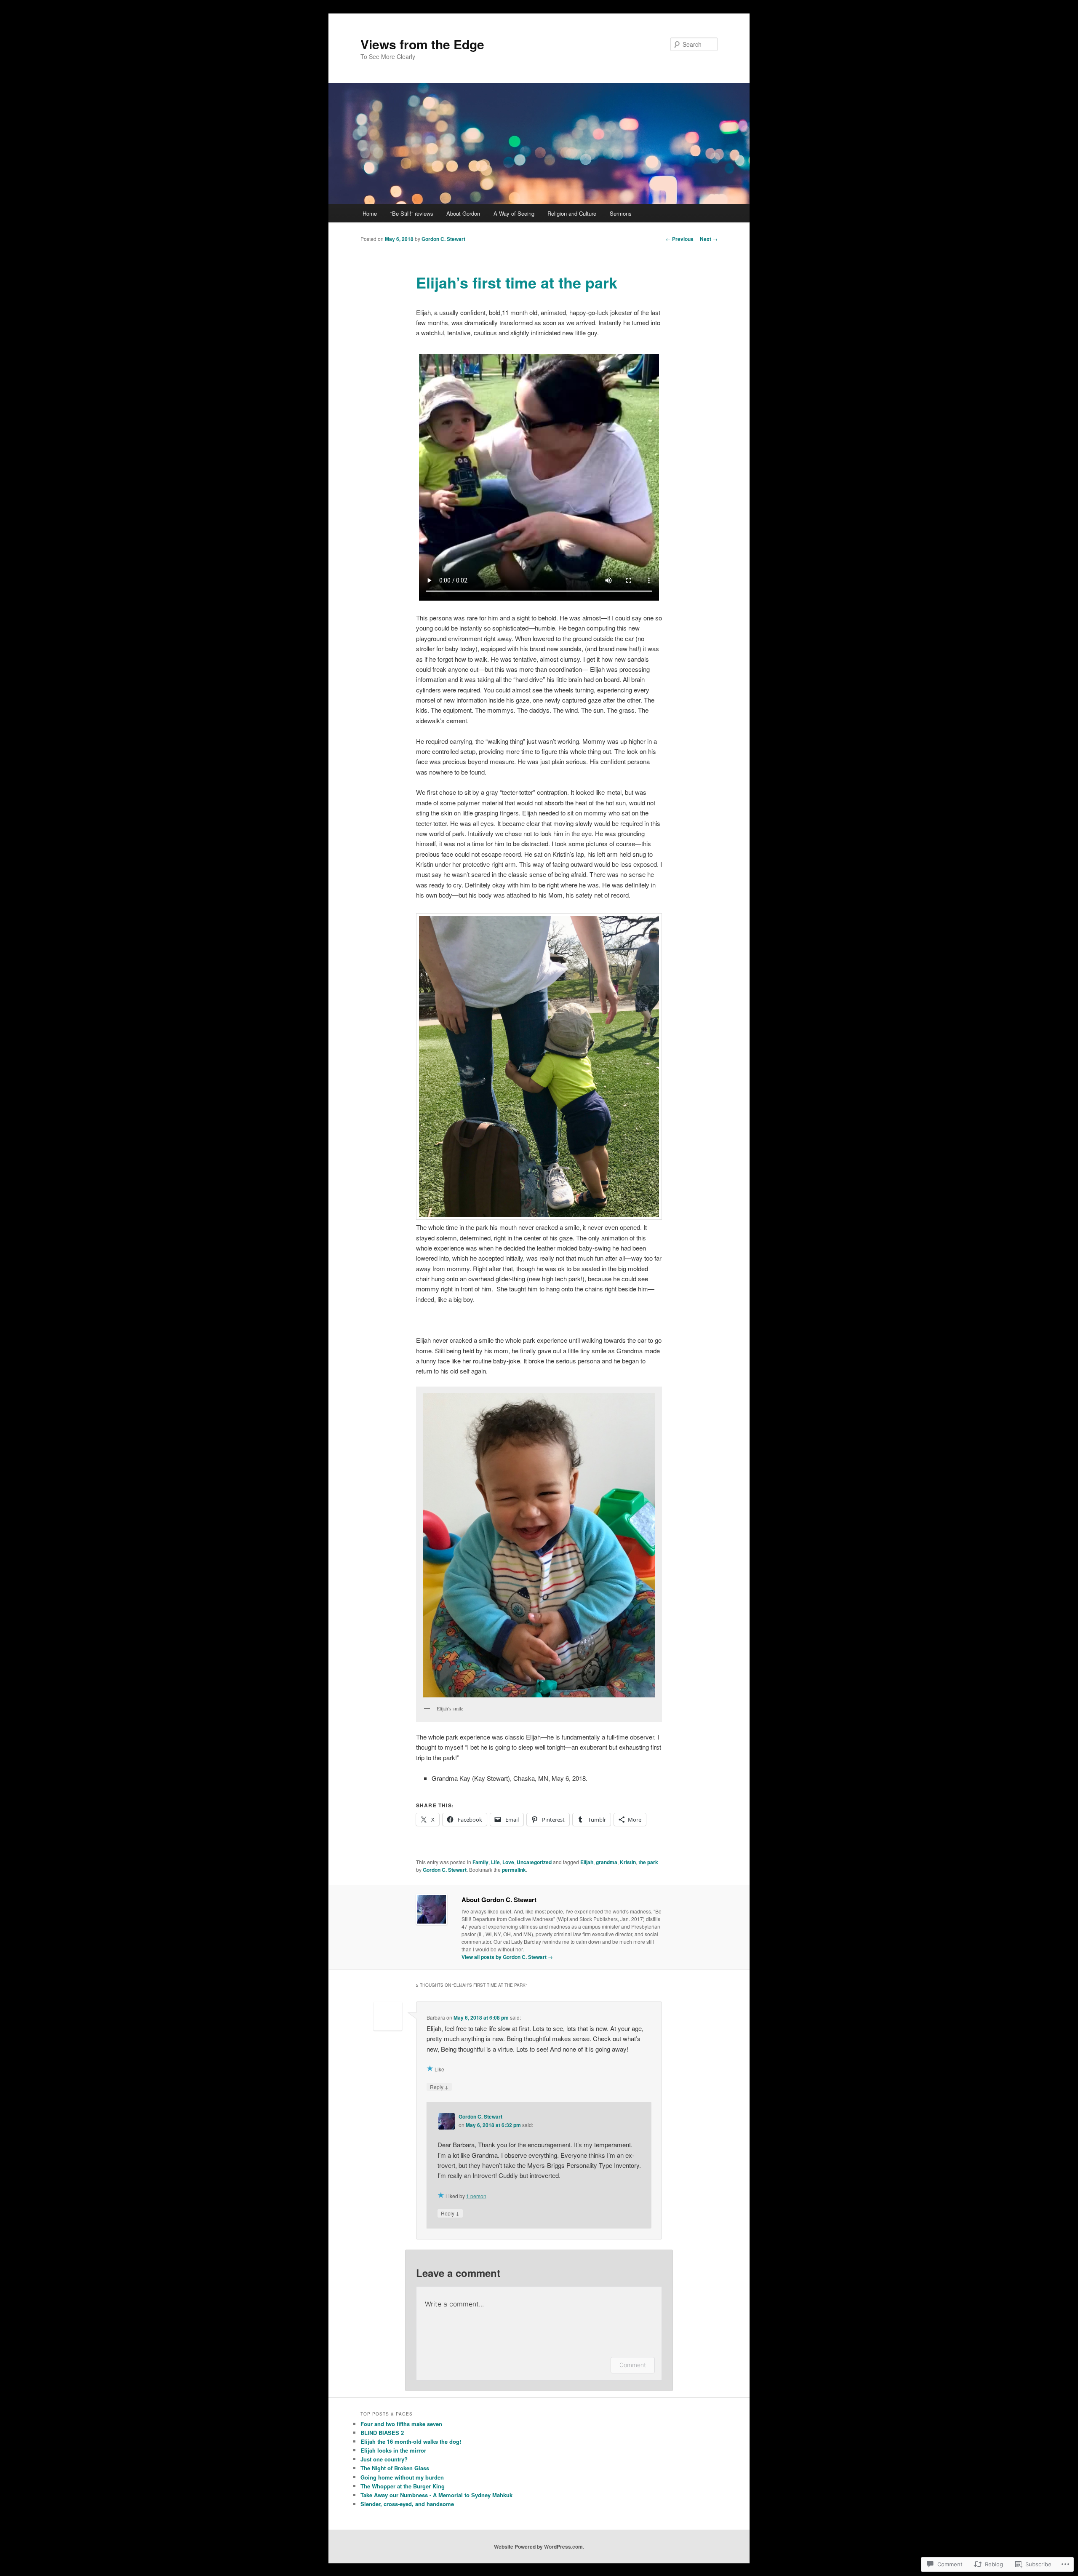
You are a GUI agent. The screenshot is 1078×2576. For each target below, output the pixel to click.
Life (495, 1862)
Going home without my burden (402, 2477)
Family (480, 1862)
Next (709, 239)
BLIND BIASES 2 (382, 2433)
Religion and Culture (572, 213)
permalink (514, 1870)
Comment (633, 2365)
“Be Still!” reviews (412, 213)
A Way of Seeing (514, 213)
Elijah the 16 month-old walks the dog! (411, 2441)
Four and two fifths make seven (401, 2424)
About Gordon (463, 213)
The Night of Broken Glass (395, 2468)
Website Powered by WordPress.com (538, 2547)
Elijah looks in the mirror (393, 2450)
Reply (439, 2087)
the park (648, 1862)
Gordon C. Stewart (443, 239)
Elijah (587, 1862)
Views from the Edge (422, 44)
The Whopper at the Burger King (403, 2486)
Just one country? (384, 2459)
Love (508, 1862)
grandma (607, 1862)
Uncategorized (534, 1862)
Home (370, 213)
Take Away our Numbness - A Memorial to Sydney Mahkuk (436, 2495)
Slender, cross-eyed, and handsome (407, 2504)
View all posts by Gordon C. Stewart (507, 1957)
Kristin (628, 1862)
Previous (680, 239)
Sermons (621, 213)
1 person (476, 2196)
